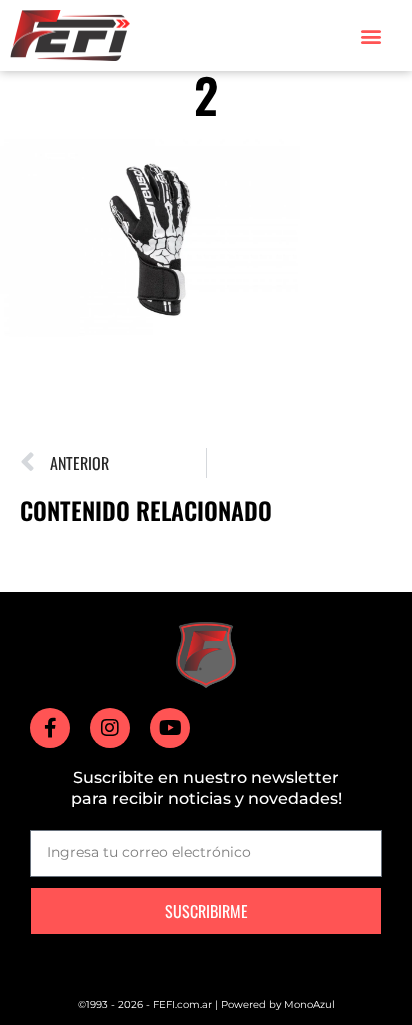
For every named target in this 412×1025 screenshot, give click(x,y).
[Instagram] (110, 728)
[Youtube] (170, 728)
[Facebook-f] (50, 728)
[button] (370, 35)
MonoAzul (309, 1004)
